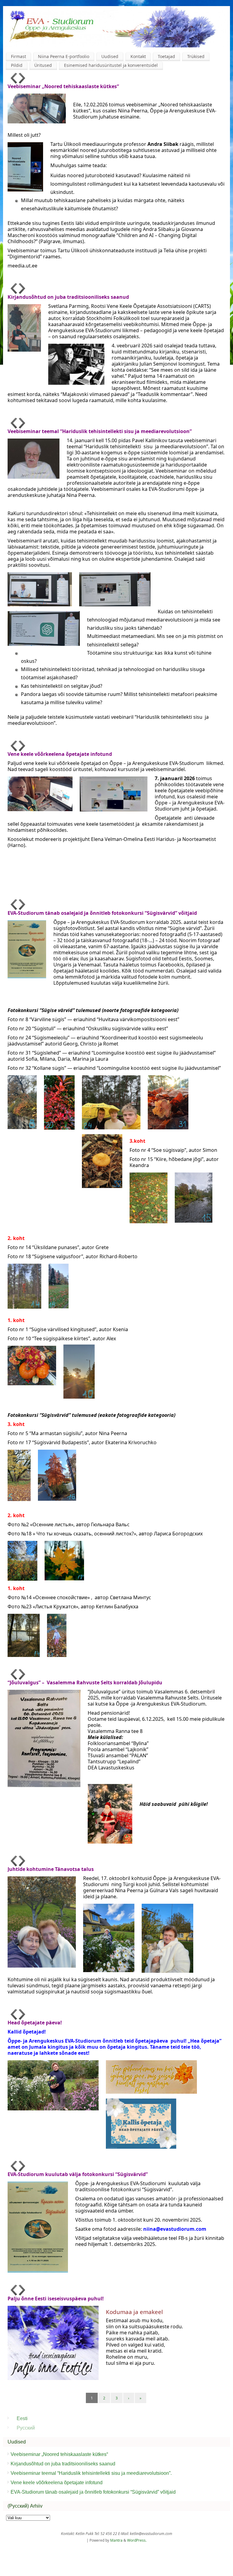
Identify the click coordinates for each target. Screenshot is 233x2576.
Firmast (19, 56)
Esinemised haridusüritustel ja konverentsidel (111, 65)
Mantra (116, 2540)
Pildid (17, 65)
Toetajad (166, 56)
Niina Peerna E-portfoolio (64, 56)
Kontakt (138, 56)
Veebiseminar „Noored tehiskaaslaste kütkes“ (59, 2454)
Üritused (43, 65)
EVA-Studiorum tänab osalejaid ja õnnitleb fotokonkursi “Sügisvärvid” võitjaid (93, 2492)
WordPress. (137, 2540)
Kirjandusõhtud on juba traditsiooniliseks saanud (63, 2464)
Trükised (196, 56)
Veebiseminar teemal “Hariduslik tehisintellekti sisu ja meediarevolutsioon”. (91, 2473)
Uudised (110, 56)
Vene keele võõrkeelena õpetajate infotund (57, 2483)
